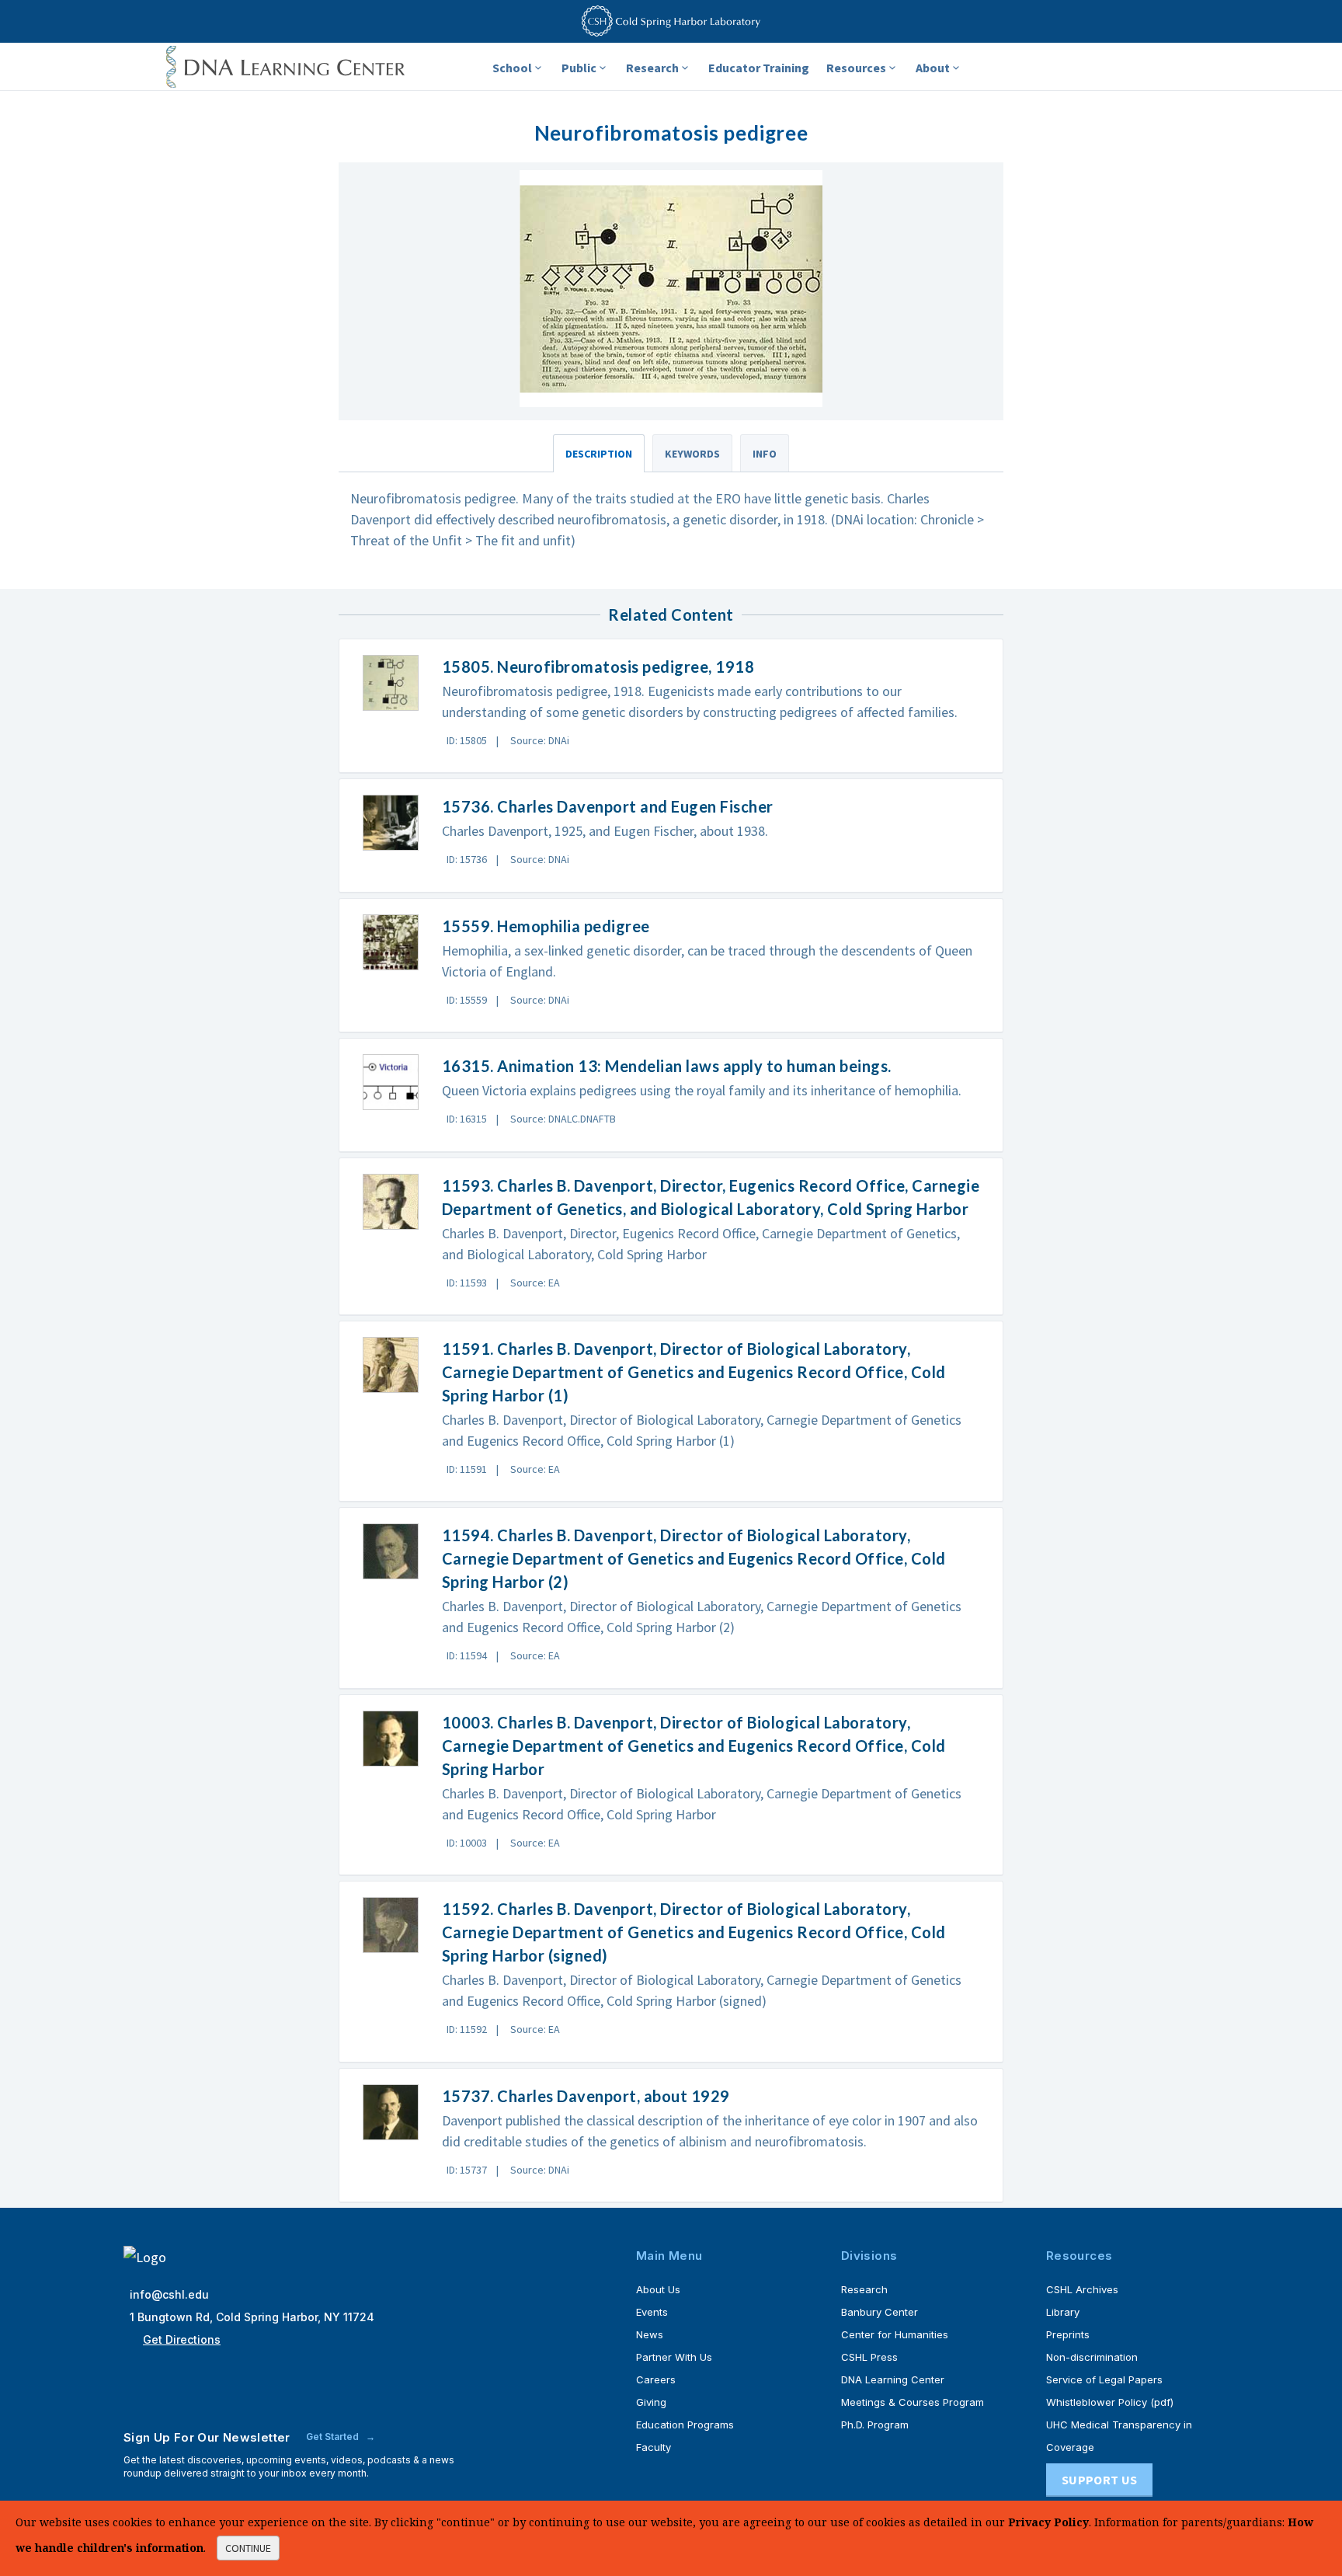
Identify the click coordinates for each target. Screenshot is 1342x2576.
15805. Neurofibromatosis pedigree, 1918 (598, 667)
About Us (658, 2289)
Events (652, 2312)
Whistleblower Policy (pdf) (1110, 2402)
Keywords (692, 454)
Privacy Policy (1048, 2522)
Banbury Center (880, 2312)
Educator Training (759, 68)
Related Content (671, 614)
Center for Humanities (895, 2334)
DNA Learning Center (893, 2379)
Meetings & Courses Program (913, 2402)
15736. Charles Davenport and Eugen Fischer (608, 806)
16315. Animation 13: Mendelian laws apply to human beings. (667, 1066)
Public (579, 68)
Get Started (334, 2437)
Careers (656, 2379)
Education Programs (685, 2425)
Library (1063, 2312)
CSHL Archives (1082, 2289)
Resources (856, 68)
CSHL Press (869, 2357)
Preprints (1068, 2334)
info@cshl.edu (169, 2294)
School (512, 68)
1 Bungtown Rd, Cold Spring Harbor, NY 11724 (252, 2317)
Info (765, 454)
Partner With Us (674, 2357)
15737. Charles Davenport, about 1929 (586, 2096)
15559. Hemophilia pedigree (546, 926)
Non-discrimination (1092, 2357)
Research (652, 68)
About (933, 68)
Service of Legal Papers (1104, 2379)
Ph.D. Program (875, 2425)
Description (599, 454)
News (650, 2334)
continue (248, 2548)
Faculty (654, 2447)
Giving (651, 2402)
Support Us (1099, 2480)
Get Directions (182, 2339)
